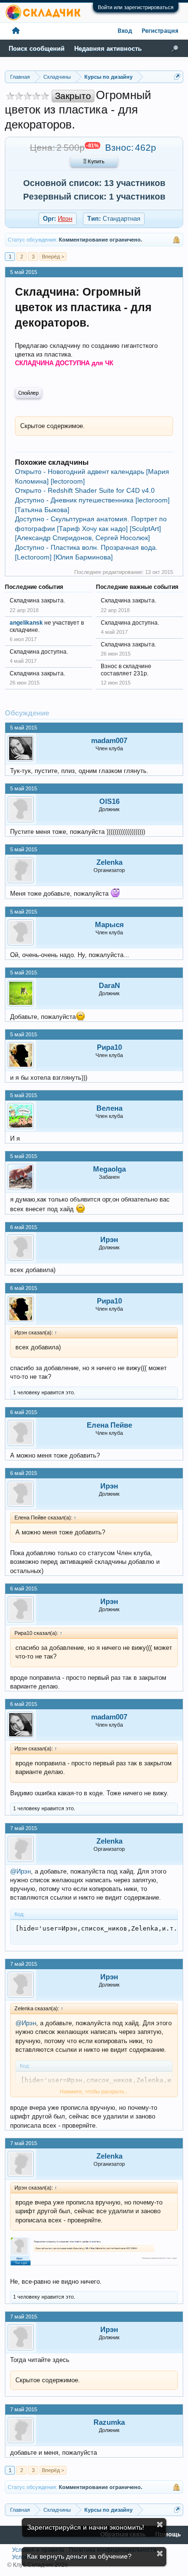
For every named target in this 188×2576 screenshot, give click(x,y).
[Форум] (16, 31)
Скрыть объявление (160, 2525)
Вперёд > (53, 257)
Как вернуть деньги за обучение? (79, 2556)
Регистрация (160, 31)
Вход (125, 31)
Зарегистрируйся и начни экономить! (86, 2527)
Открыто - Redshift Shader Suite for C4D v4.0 (85, 490)
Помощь (168, 2535)
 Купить (94, 162)
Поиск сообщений (37, 49)
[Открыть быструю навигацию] (177, 77)
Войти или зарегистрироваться (136, 7)
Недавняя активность (108, 49)
